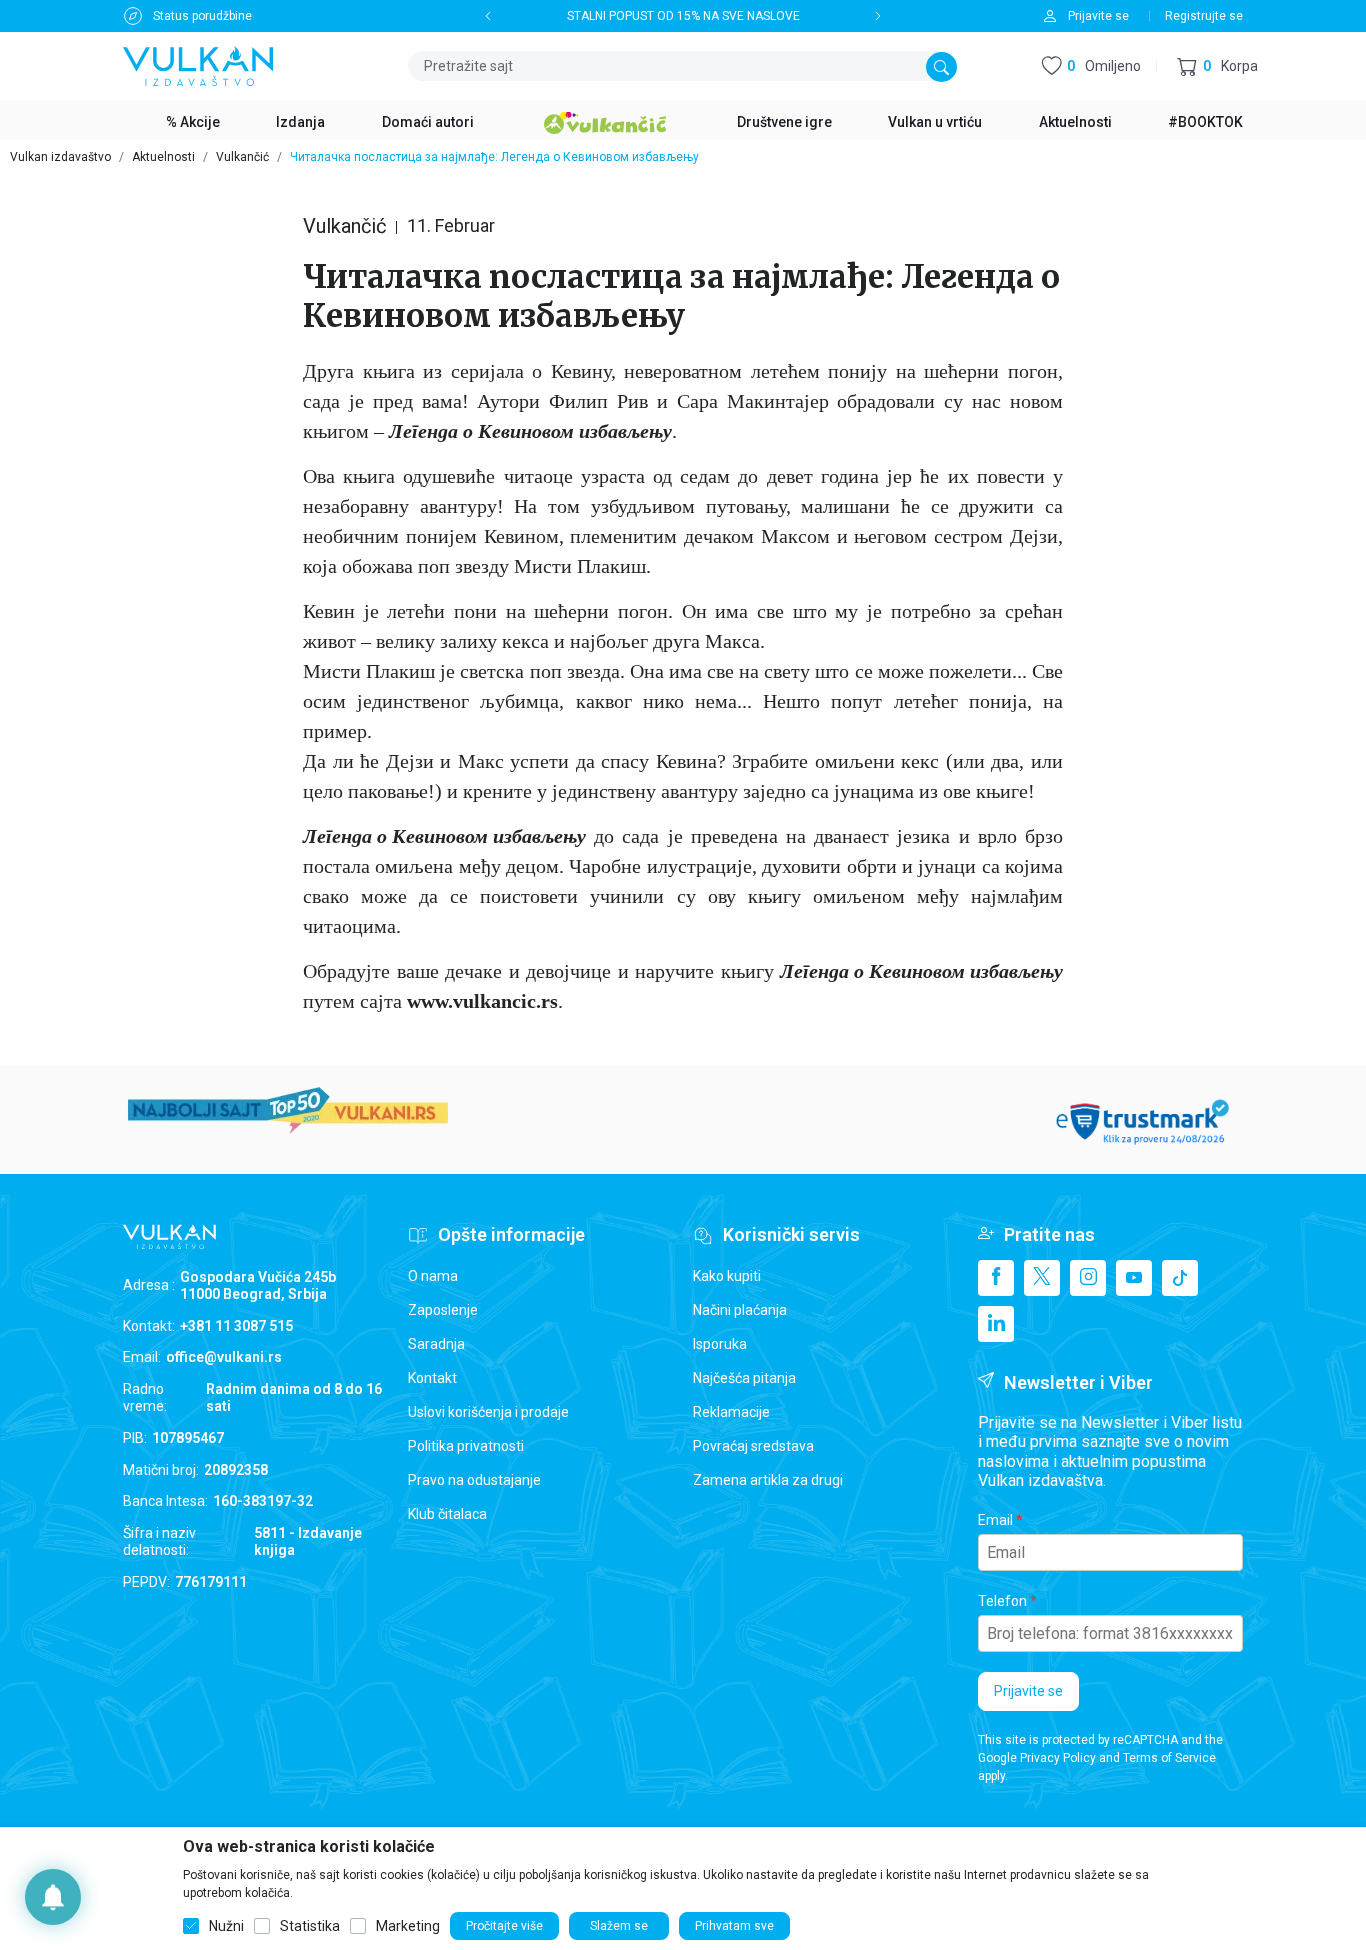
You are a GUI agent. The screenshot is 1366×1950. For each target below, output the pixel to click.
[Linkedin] (996, 1324)
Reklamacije (731, 1412)
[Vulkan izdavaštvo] (198, 64)
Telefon (1002, 1601)
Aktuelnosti (163, 157)
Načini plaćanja (740, 1310)
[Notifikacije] (53, 1897)
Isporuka (720, 1344)
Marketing (408, 1926)
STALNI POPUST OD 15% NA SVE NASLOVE (683, 16)
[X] (1042, 1278)
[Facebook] (996, 1278)
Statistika (310, 1926)
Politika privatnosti (466, 1446)
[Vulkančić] (605, 120)
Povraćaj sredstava (753, 1446)
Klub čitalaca (447, 1514)
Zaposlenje (443, 1310)
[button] (1217, 66)
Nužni (226, 1926)
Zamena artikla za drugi (768, 1480)
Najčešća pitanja (744, 1378)
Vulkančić (242, 157)
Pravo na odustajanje (474, 1480)
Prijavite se (1028, 1691)
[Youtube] (1134, 1278)
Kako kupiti (727, 1276)
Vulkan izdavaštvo (60, 157)
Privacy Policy (1058, 1758)
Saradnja (436, 1344)
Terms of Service (1169, 1758)
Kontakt (432, 1378)
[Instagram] (1088, 1278)
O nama (433, 1276)
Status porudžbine (202, 16)
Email (995, 1520)
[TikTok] (1180, 1278)
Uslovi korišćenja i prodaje (488, 1412)
